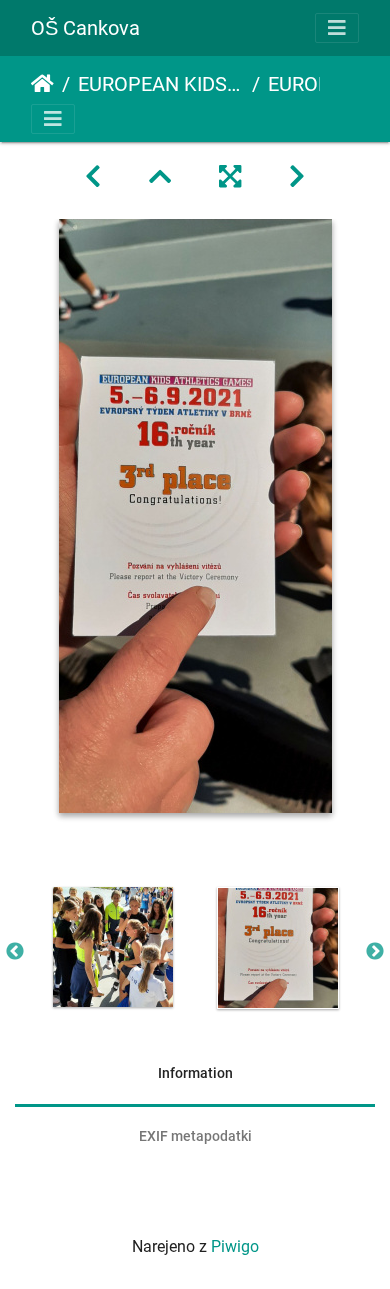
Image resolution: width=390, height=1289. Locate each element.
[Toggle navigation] (337, 28)
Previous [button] (15, 952)
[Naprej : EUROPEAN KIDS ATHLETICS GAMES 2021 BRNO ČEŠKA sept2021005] (297, 177)
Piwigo (235, 1246)
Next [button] (375, 952)
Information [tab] (195, 1073)
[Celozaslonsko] (230, 177)
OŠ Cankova (85, 28)
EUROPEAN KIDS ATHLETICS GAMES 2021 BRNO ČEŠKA (161, 84)
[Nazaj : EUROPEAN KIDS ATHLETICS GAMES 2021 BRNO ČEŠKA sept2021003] (93, 177)
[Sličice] (160, 177)
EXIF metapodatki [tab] (195, 1136)
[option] (112, 947)
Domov (42, 84)
